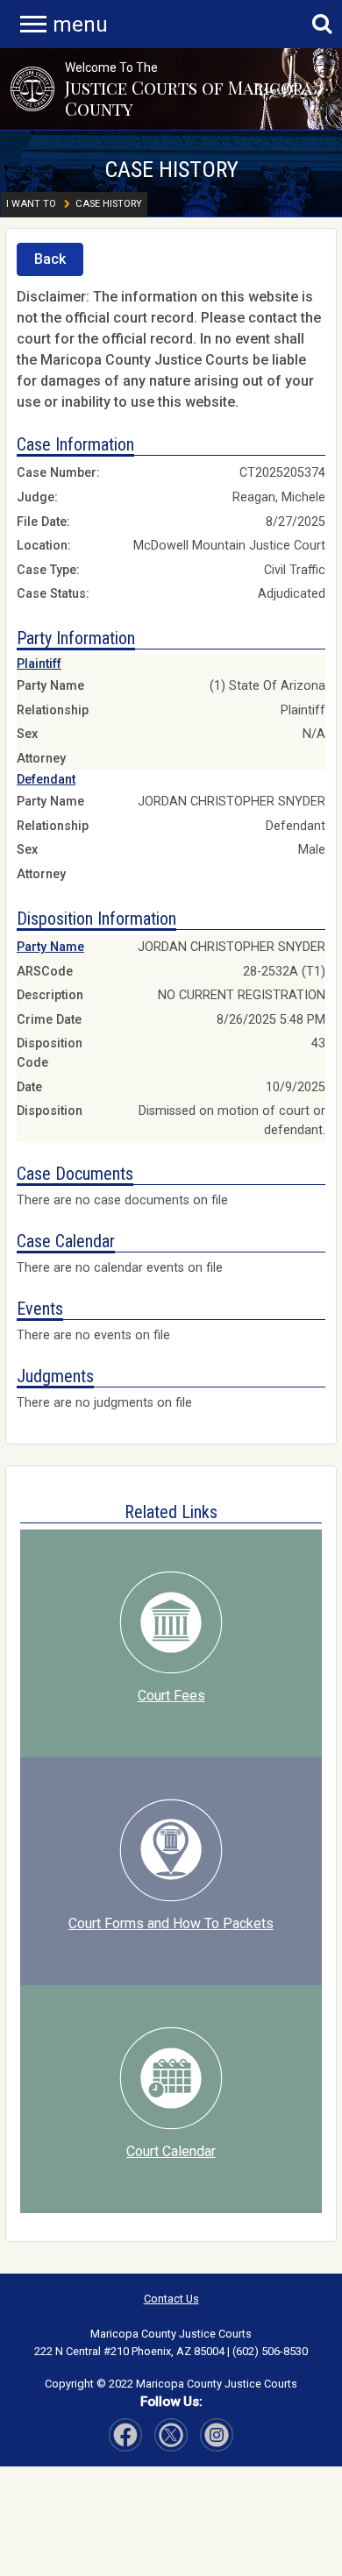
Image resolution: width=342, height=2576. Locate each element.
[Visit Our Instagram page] (171, 2435)
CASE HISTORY (171, 169)
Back (50, 259)
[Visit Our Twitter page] (217, 2435)
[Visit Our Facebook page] (125, 2435)
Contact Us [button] (171, 2299)
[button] (32, 89)
